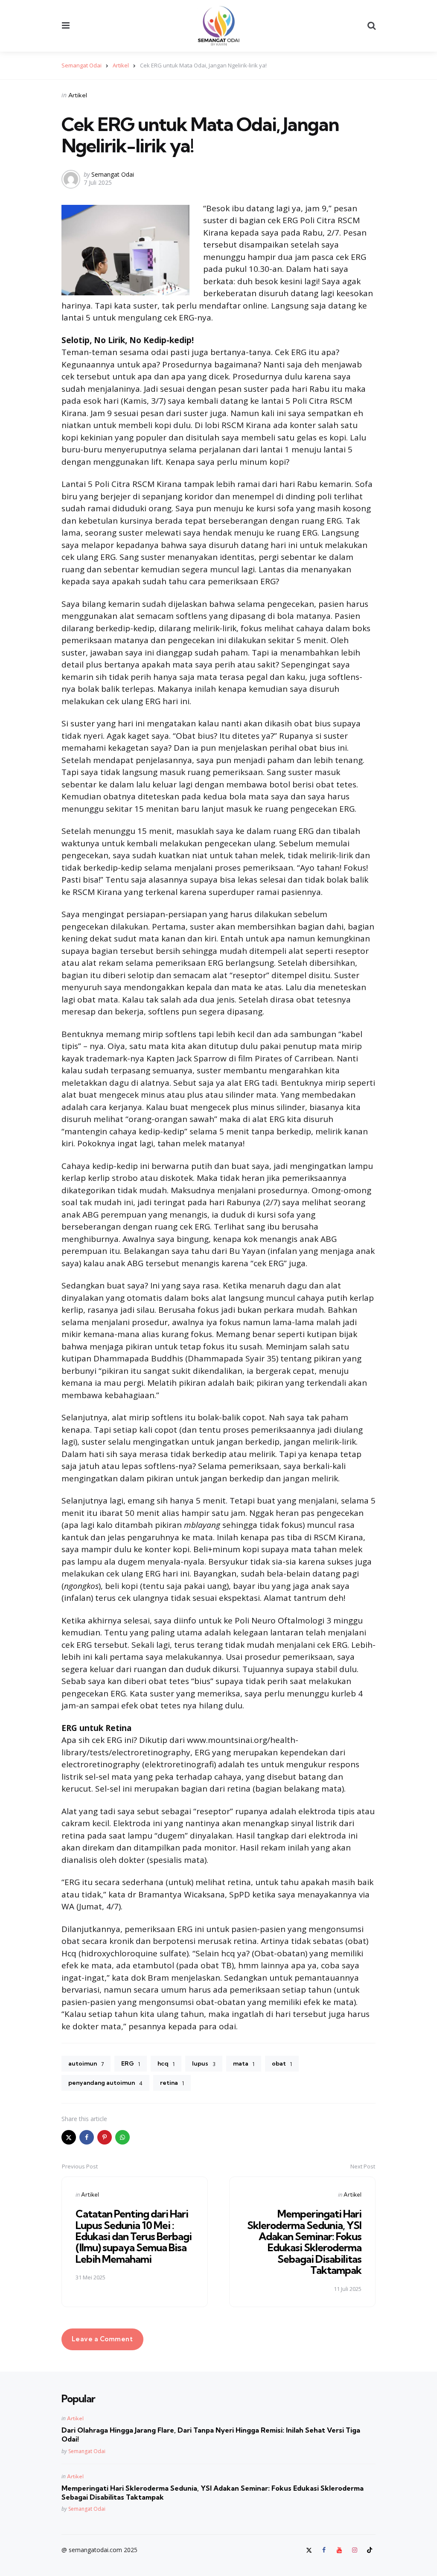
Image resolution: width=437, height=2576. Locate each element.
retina (172, 2083)
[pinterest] (105, 2137)
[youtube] (339, 2550)
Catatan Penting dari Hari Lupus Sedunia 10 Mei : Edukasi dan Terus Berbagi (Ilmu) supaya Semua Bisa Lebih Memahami (134, 2236)
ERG (131, 2063)
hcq (166, 2063)
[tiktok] (370, 2550)
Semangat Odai (113, 174)
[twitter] (310, 2550)
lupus (204, 2063)
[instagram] (355, 2550)
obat (282, 2063)
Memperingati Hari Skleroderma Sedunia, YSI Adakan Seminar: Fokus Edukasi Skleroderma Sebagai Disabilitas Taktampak (304, 2242)
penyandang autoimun (105, 2083)
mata (244, 2063)
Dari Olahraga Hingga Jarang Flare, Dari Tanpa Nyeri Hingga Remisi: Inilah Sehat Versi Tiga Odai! (211, 2435)
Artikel (78, 95)
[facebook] (87, 2137)
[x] (69, 2137)
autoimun (86, 2063)
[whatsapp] (122, 2137)
